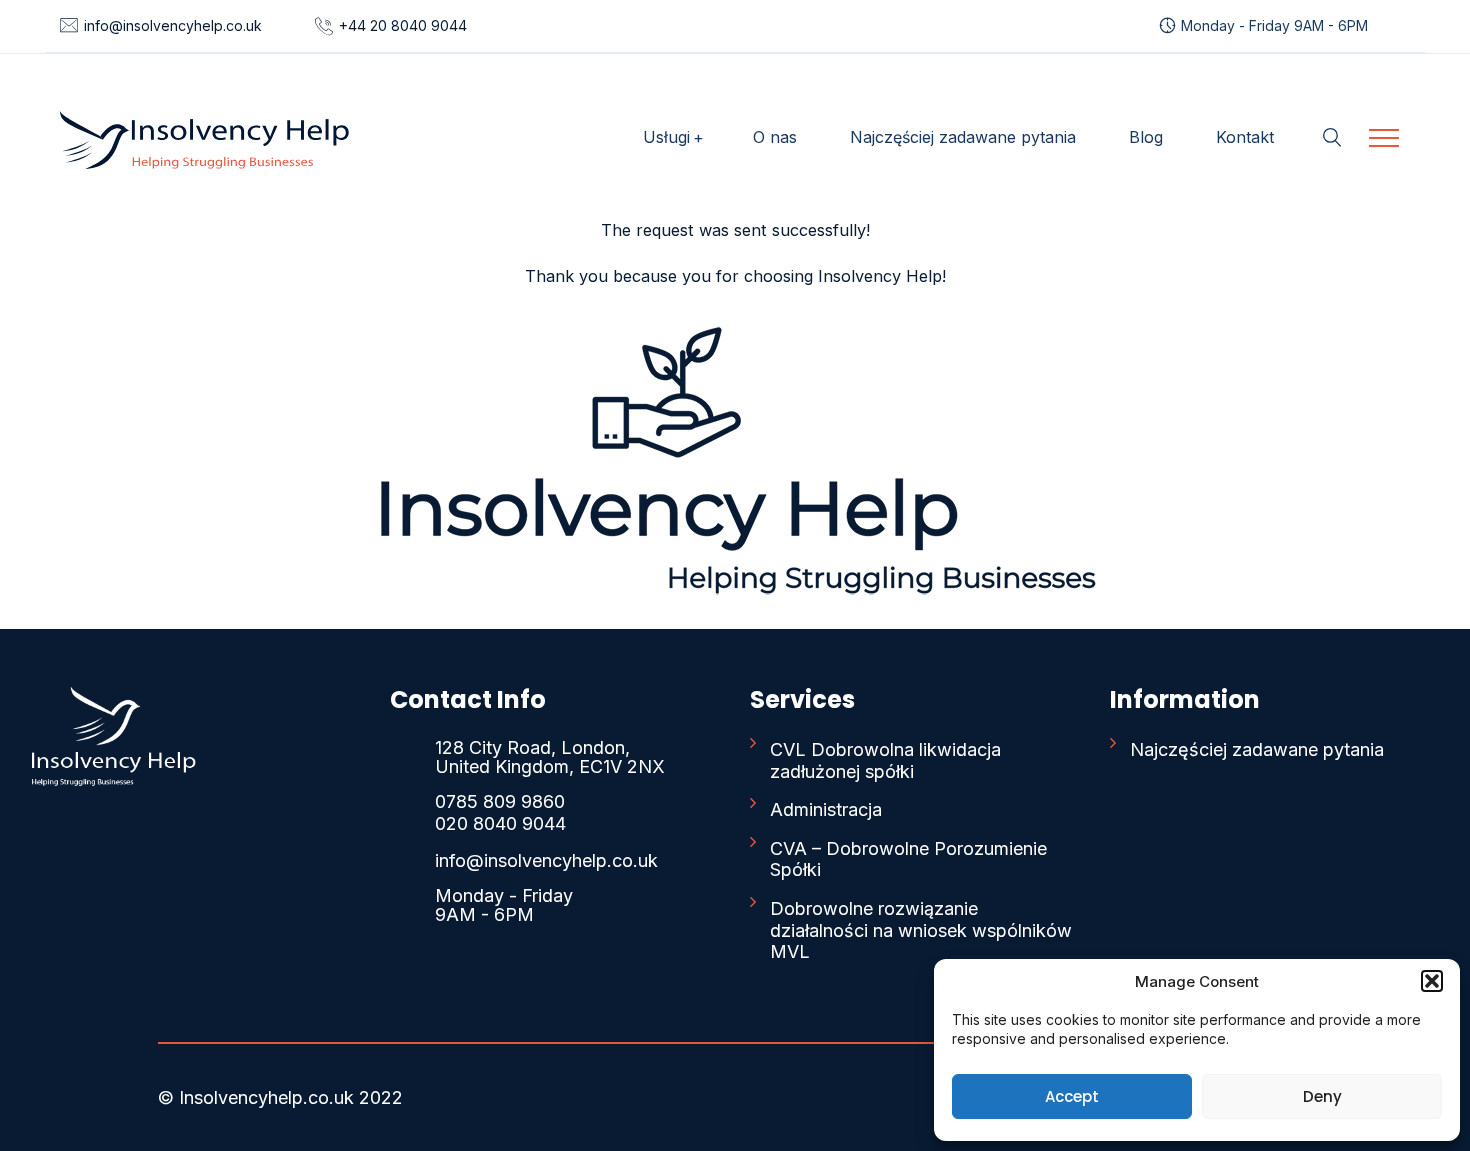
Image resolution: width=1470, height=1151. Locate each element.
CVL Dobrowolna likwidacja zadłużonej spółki (885, 760)
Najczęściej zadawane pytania (963, 137)
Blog (1146, 137)
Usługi (666, 137)
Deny (1322, 1096)
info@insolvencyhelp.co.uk (173, 25)
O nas (775, 137)
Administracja (826, 809)
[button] (1432, 981)
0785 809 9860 (500, 801)
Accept (1072, 1096)
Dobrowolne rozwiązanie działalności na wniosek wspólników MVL (921, 930)
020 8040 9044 (500, 823)
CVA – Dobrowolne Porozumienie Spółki (908, 859)
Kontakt (1245, 137)
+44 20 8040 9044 (403, 25)
